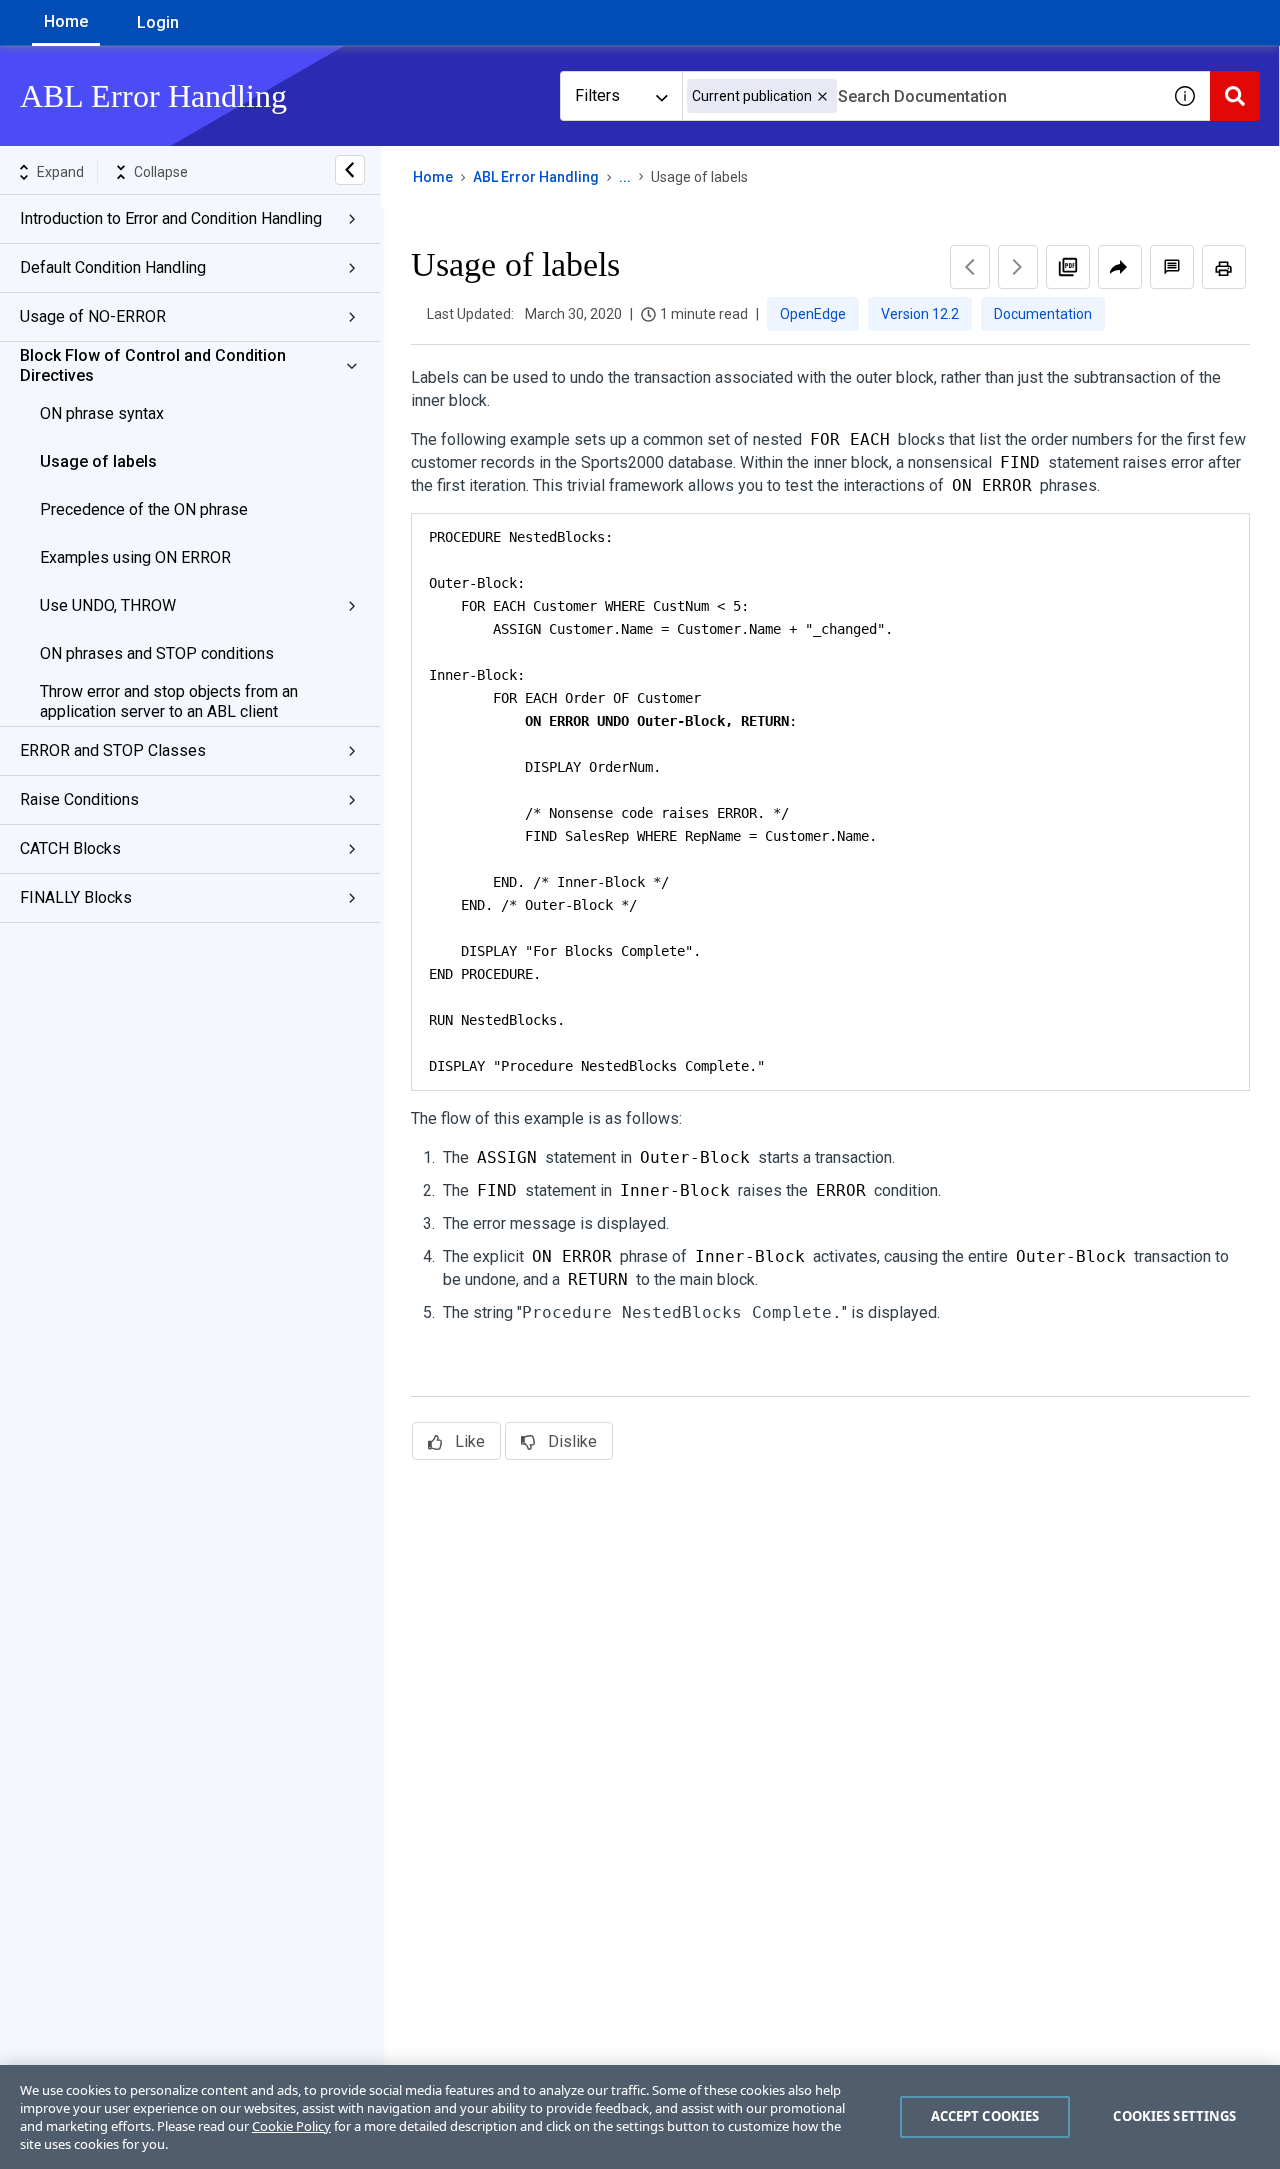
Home (66, 21)
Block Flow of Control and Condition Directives (153, 365)
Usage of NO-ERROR (93, 316)
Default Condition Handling (113, 267)
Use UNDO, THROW (108, 605)
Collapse (161, 172)
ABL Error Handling (536, 177)
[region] (640, 2117)
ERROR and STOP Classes (113, 750)
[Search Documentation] (1235, 96)
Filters (597, 95)
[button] (822, 96)
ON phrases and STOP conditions (157, 653)
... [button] (625, 177)
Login (158, 22)
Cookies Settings (1174, 2116)
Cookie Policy (291, 2126)
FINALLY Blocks (76, 897)
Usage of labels (98, 461)
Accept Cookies (985, 2116)
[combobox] (921, 96)
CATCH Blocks (70, 848)
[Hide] (350, 170)
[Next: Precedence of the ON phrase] (1018, 267)
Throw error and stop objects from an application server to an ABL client (169, 701)
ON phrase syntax (102, 413)
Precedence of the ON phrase (144, 509)
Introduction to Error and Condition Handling (171, 218)
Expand (60, 172)
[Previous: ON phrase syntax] (970, 267)
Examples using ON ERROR (135, 557)
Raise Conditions (79, 799)
